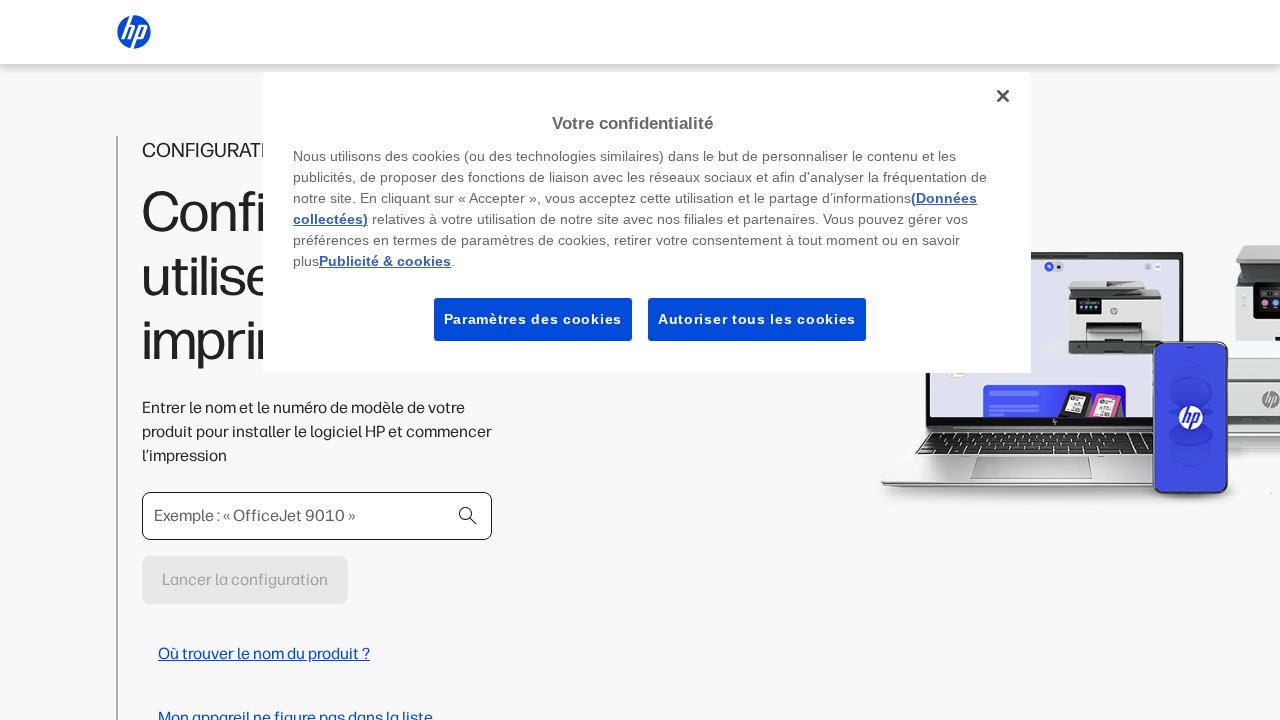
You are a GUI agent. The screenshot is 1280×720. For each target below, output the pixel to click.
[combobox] (317, 516)
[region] (647, 222)
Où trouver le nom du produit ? (264, 653)
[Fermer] (1003, 96)
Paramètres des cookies (533, 319)
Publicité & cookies (385, 261)
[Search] (468, 516)
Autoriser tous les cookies (757, 319)
